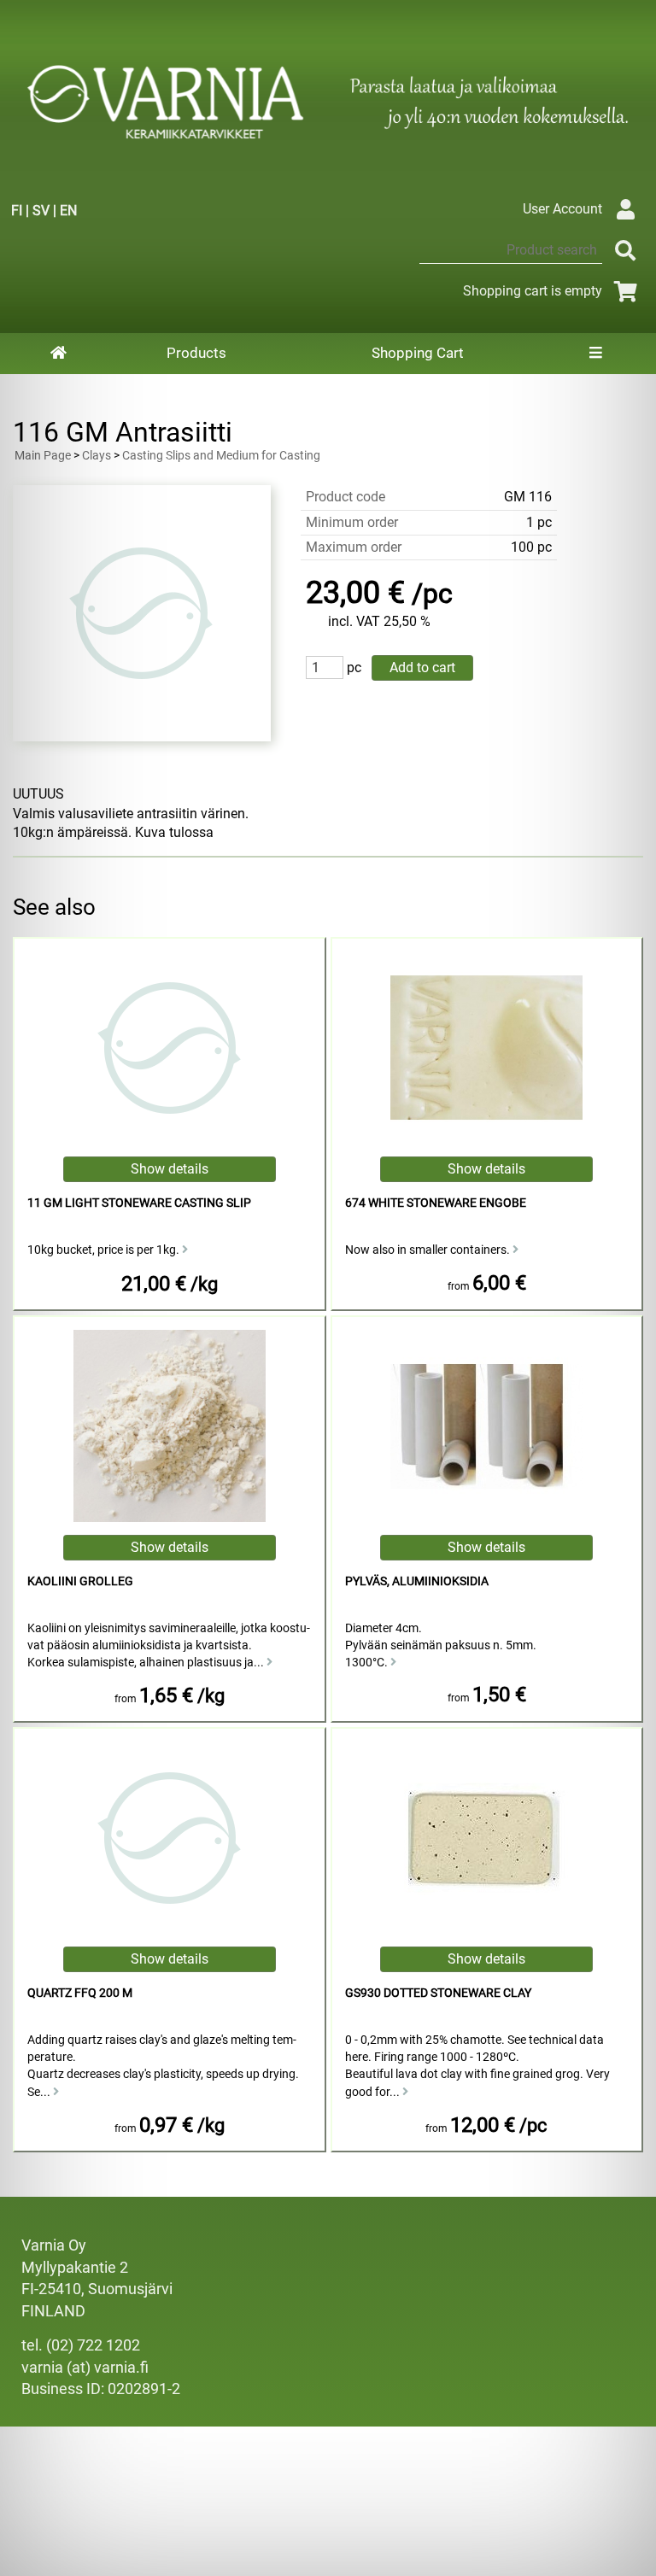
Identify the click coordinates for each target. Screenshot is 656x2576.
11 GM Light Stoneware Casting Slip (139, 1203)
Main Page (43, 456)
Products (196, 353)
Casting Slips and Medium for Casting (221, 456)
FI (17, 211)
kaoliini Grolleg (80, 1581)
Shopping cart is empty (533, 291)
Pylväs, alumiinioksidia (417, 1581)
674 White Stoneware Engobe (436, 1203)
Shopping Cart (418, 353)
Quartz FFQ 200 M (80, 1993)
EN (68, 211)
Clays (97, 456)
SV (41, 211)
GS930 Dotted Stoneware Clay (438, 1993)
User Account (562, 209)
